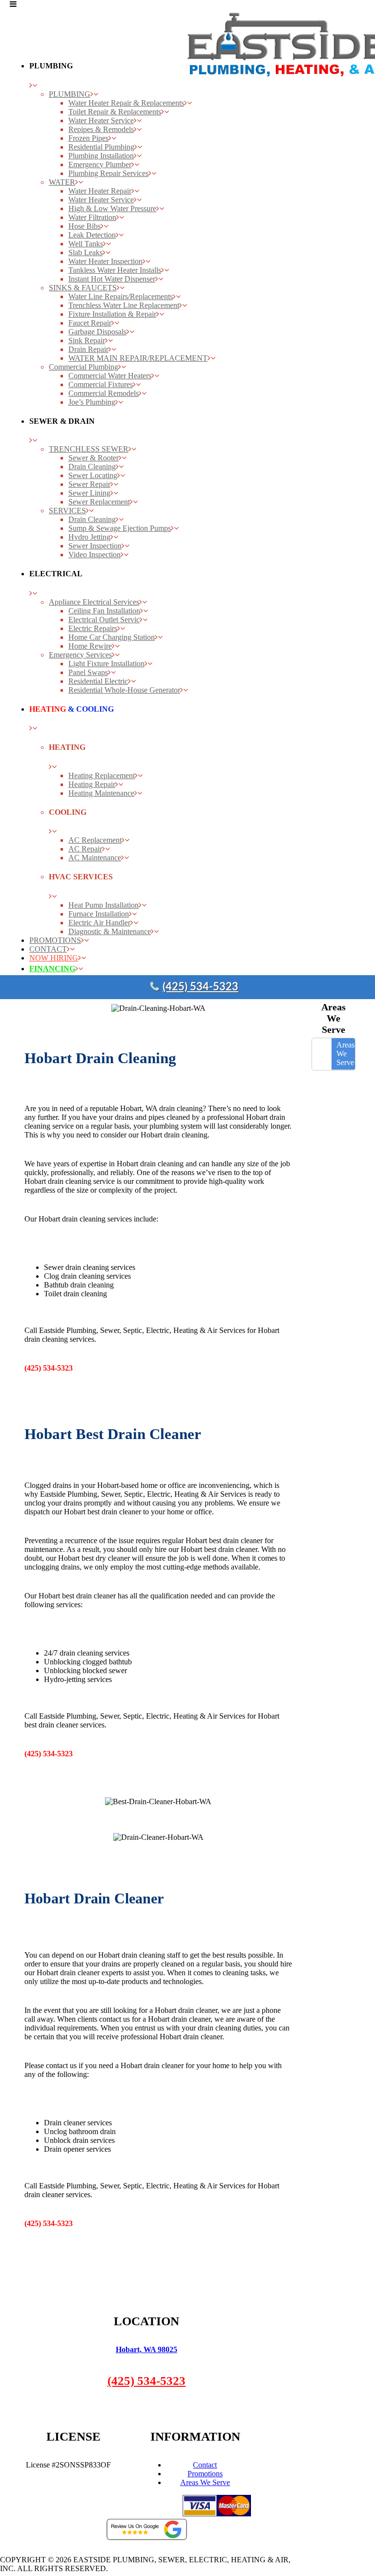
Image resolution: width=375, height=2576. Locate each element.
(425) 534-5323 (200, 987)
